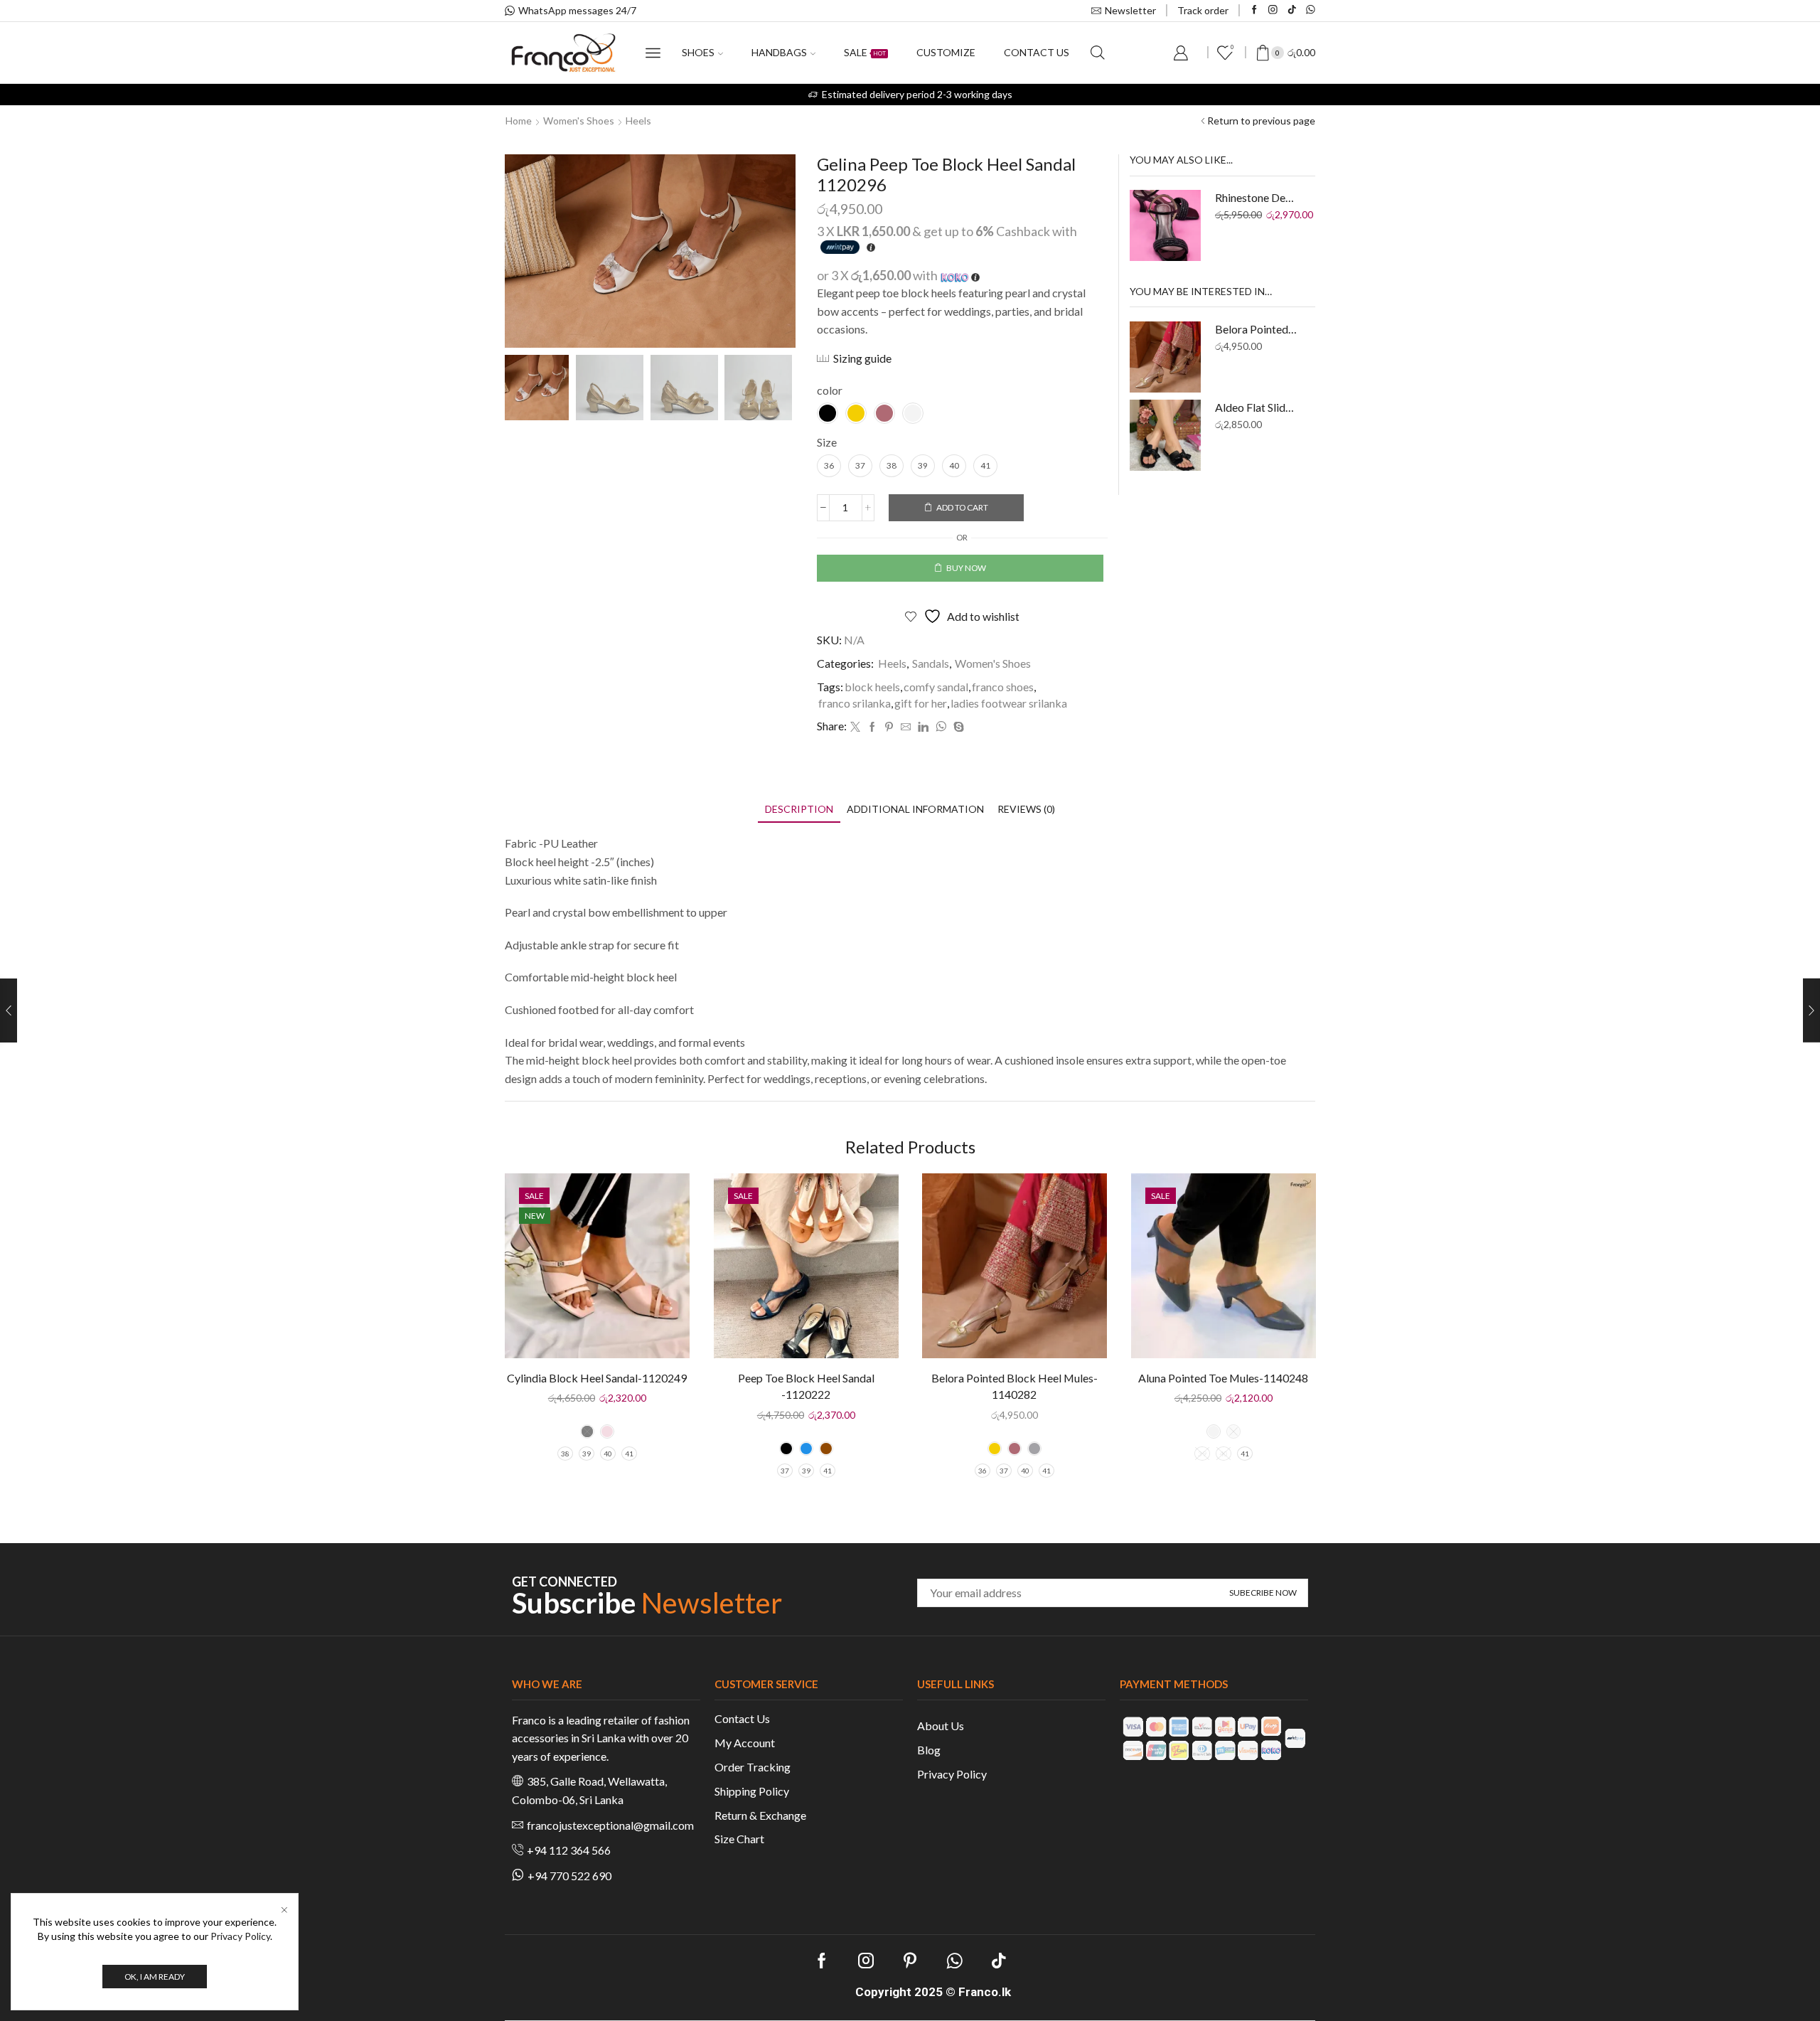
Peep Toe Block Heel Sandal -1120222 (805, 1386)
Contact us (1037, 52)
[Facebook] (1254, 10)
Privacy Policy (952, 1774)
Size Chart (739, 1839)
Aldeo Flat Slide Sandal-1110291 (1257, 407)
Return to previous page (1261, 121)
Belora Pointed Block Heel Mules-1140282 (1257, 329)
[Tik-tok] (1292, 10)
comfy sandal (936, 687)
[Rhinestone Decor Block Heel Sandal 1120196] (1165, 225)
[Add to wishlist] (666, 1203)
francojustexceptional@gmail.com (610, 1825)
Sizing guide (862, 358)
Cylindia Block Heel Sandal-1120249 (597, 1378)
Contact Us (742, 1718)
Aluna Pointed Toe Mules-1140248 (1223, 1378)
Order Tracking (753, 1767)
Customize (946, 52)
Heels (638, 121)
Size (827, 442)
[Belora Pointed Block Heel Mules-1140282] (1165, 357)
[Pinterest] (889, 727)
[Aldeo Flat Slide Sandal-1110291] (1165, 435)
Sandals (931, 663)
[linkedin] (923, 727)
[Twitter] (855, 727)
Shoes (698, 52)
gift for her (921, 703)
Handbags (779, 52)
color (830, 390)
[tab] (799, 809)
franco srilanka (855, 703)
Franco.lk (985, 1992)
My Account (745, 1743)
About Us (941, 1726)
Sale (865, 52)
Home (519, 121)
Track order (1203, 10)
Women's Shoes (579, 121)
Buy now (966, 568)
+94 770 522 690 (569, 1876)
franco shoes (1003, 687)
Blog (929, 1750)
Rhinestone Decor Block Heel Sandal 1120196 (1257, 197)
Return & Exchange (760, 1815)
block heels (872, 687)
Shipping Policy (752, 1791)
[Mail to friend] (906, 727)
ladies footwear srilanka (1009, 703)
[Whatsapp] (1311, 10)
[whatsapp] (941, 727)
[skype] (957, 727)
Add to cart (962, 507)
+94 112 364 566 (569, 1850)
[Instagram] (1273, 10)
